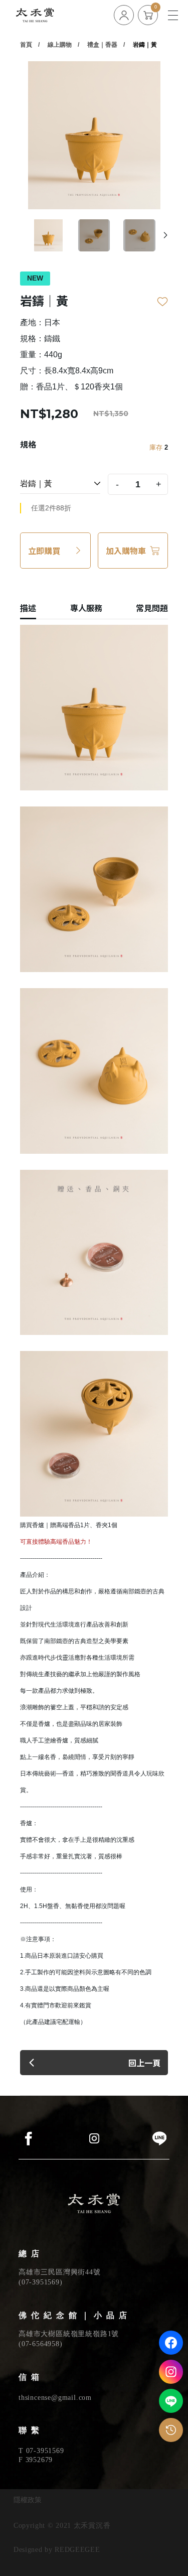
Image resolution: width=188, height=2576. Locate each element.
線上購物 (60, 45)
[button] (165, 235)
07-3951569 (41, 2282)
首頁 (26, 45)
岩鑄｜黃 (145, 45)
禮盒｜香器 (102, 45)
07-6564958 (41, 2344)
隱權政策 (28, 2500)
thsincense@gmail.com (55, 2398)
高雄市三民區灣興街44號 (60, 2272)
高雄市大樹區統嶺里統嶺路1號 (69, 2334)
